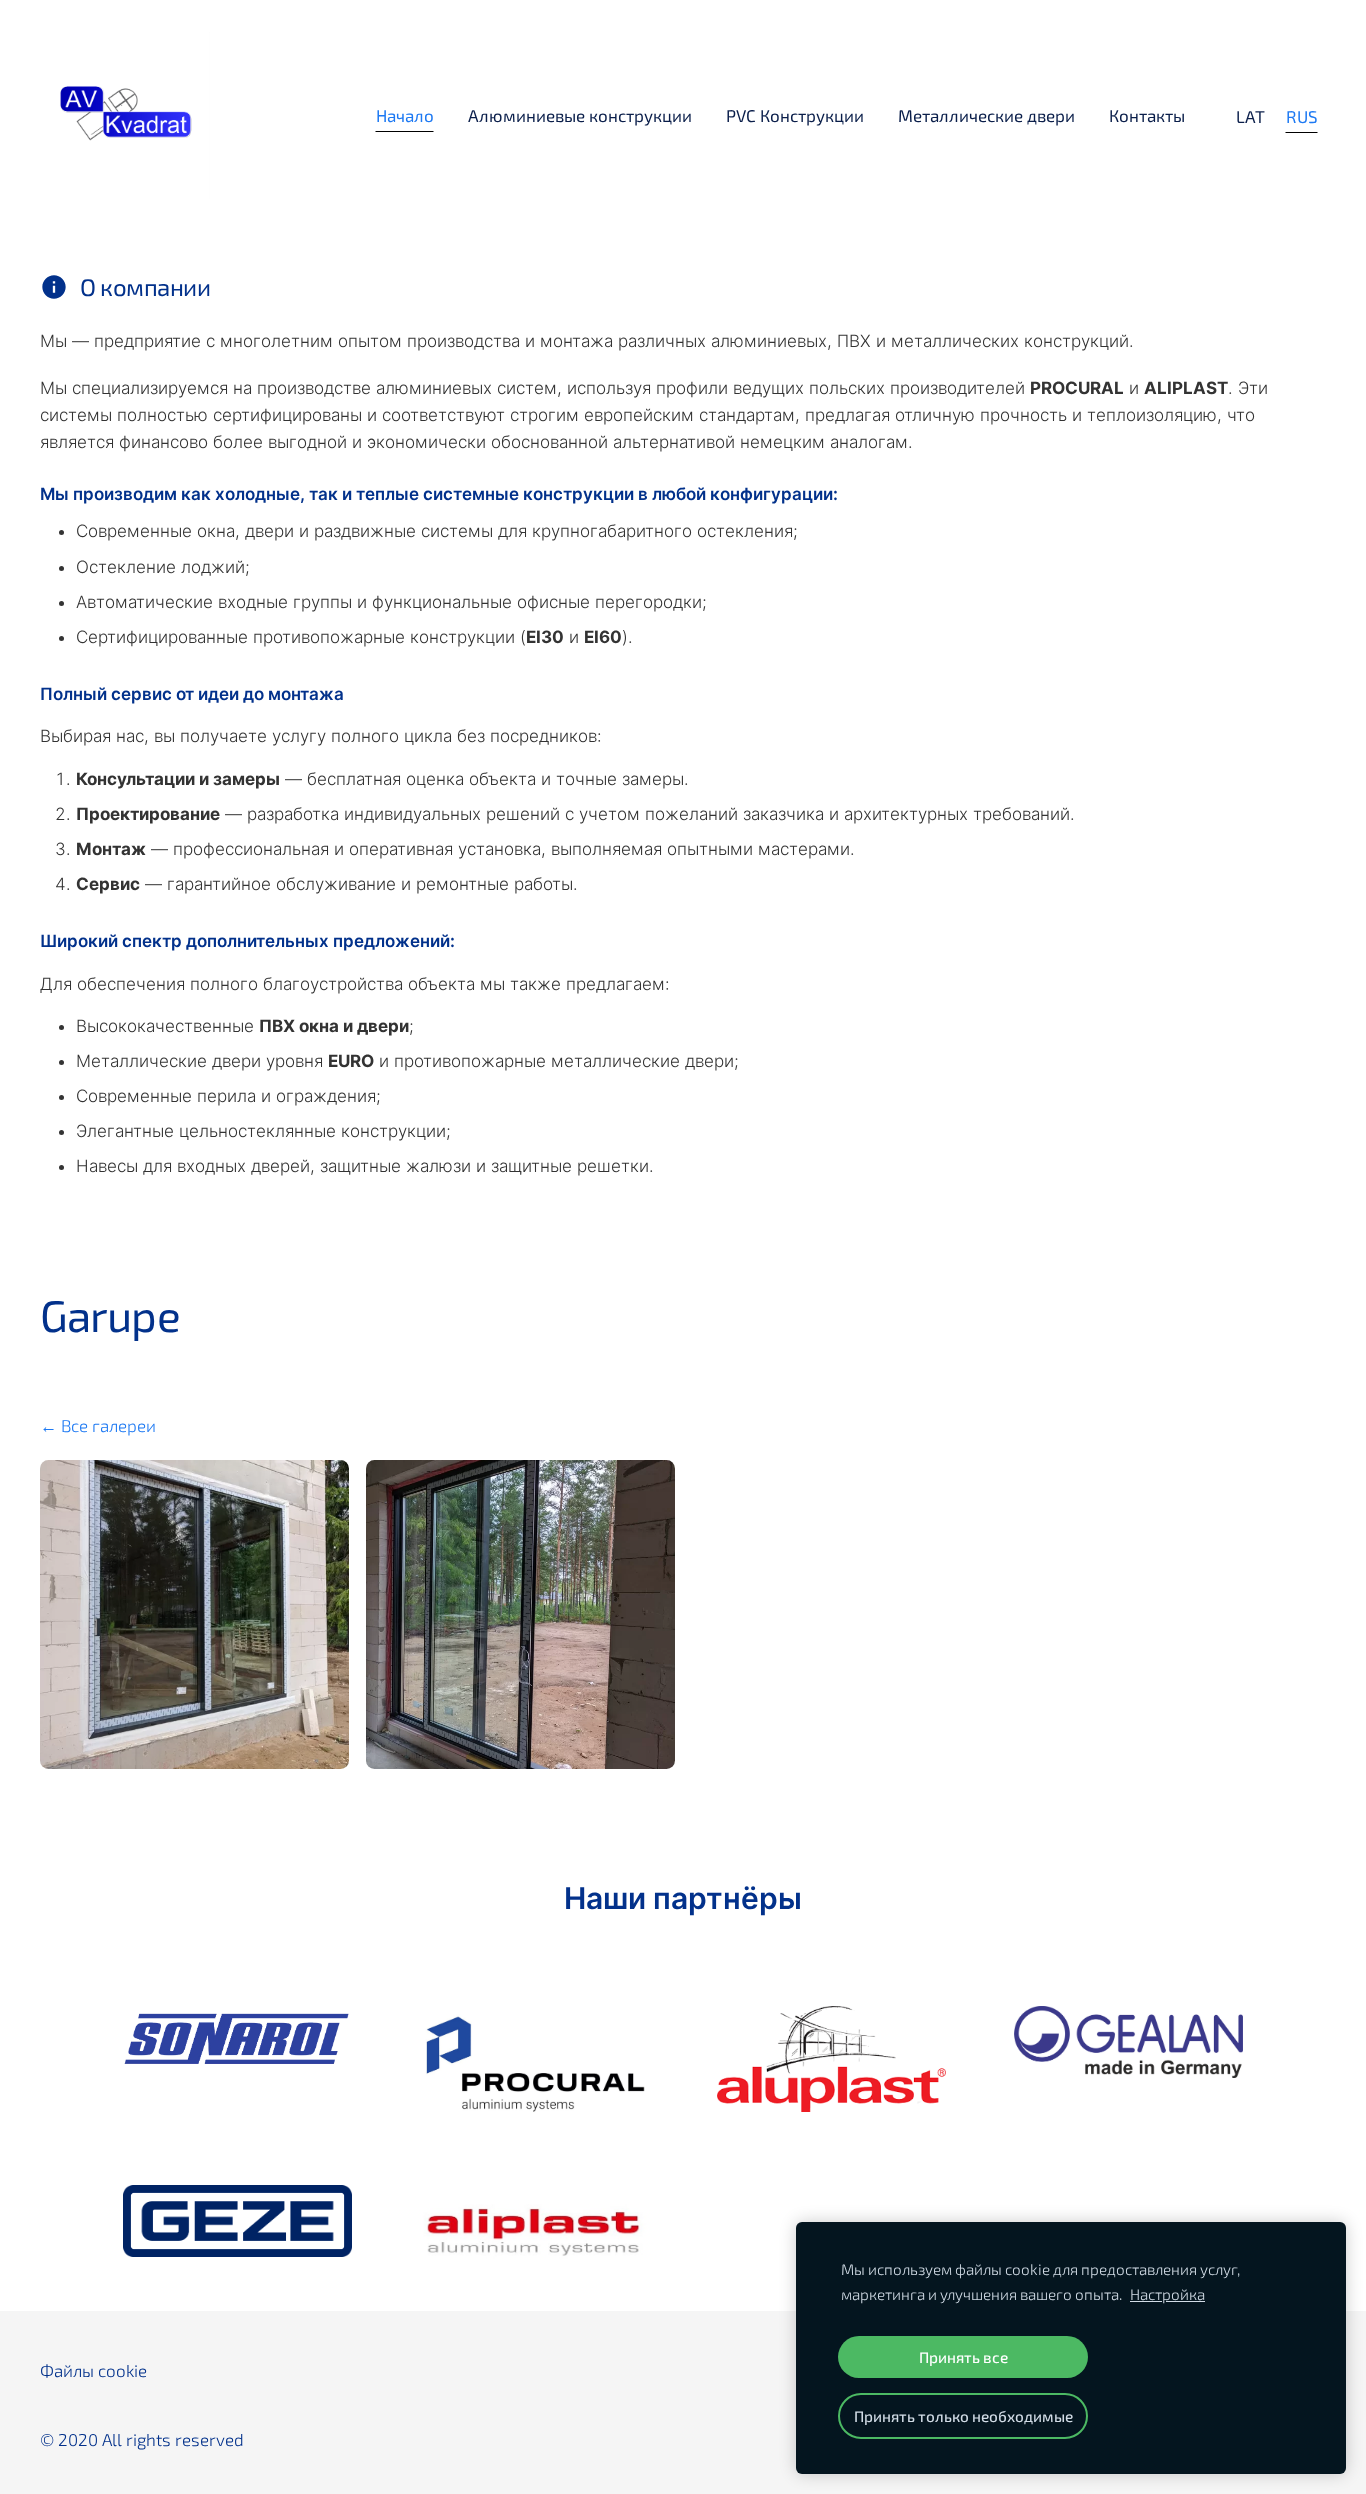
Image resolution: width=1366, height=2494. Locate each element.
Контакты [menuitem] (1147, 115)
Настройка (1167, 2294)
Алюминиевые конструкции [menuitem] (580, 115)
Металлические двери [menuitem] (986, 115)
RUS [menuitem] (1302, 116)
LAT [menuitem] (1250, 116)
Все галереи (108, 1425)
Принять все (963, 2357)
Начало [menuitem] (405, 115)
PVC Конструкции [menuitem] (795, 115)
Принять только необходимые (963, 2416)
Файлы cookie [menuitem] (93, 2370)
